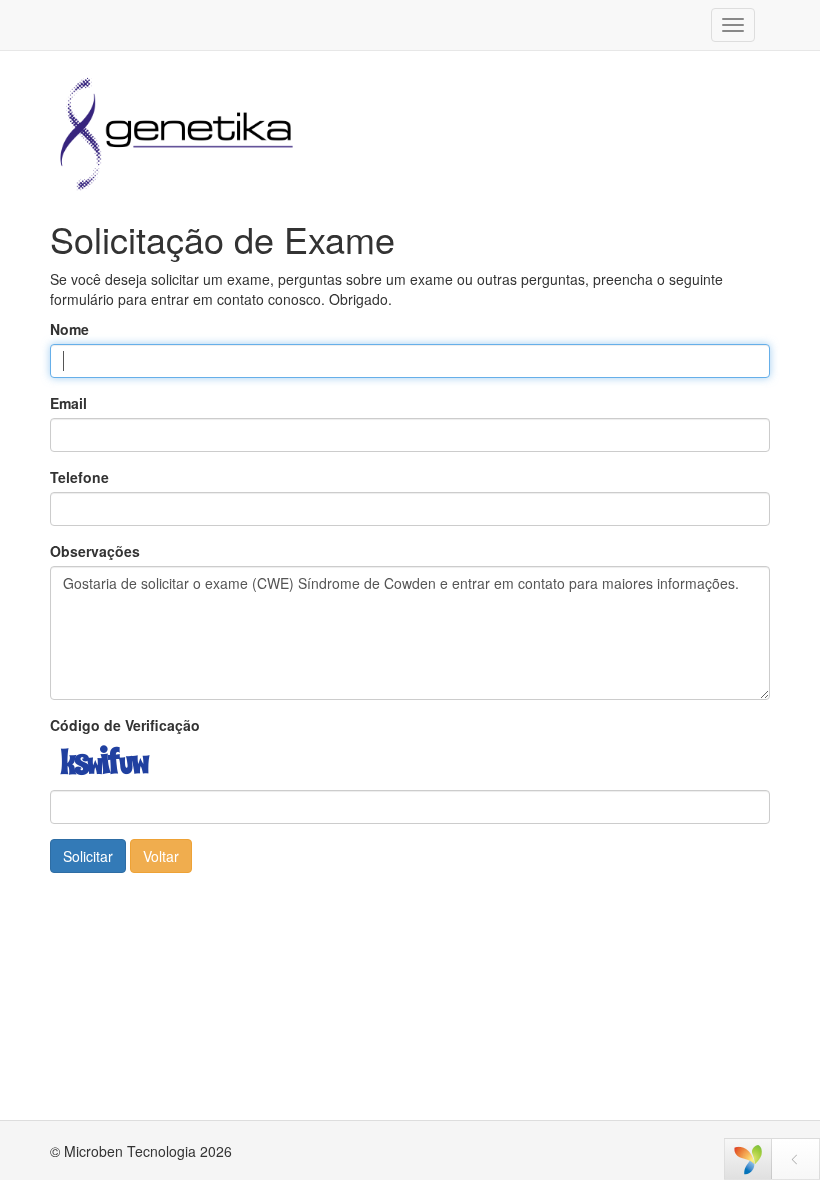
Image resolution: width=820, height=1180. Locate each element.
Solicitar (88, 856)
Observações (95, 551)
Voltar (161, 856)
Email (68, 403)
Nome (69, 329)
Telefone (79, 477)
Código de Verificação (125, 725)
